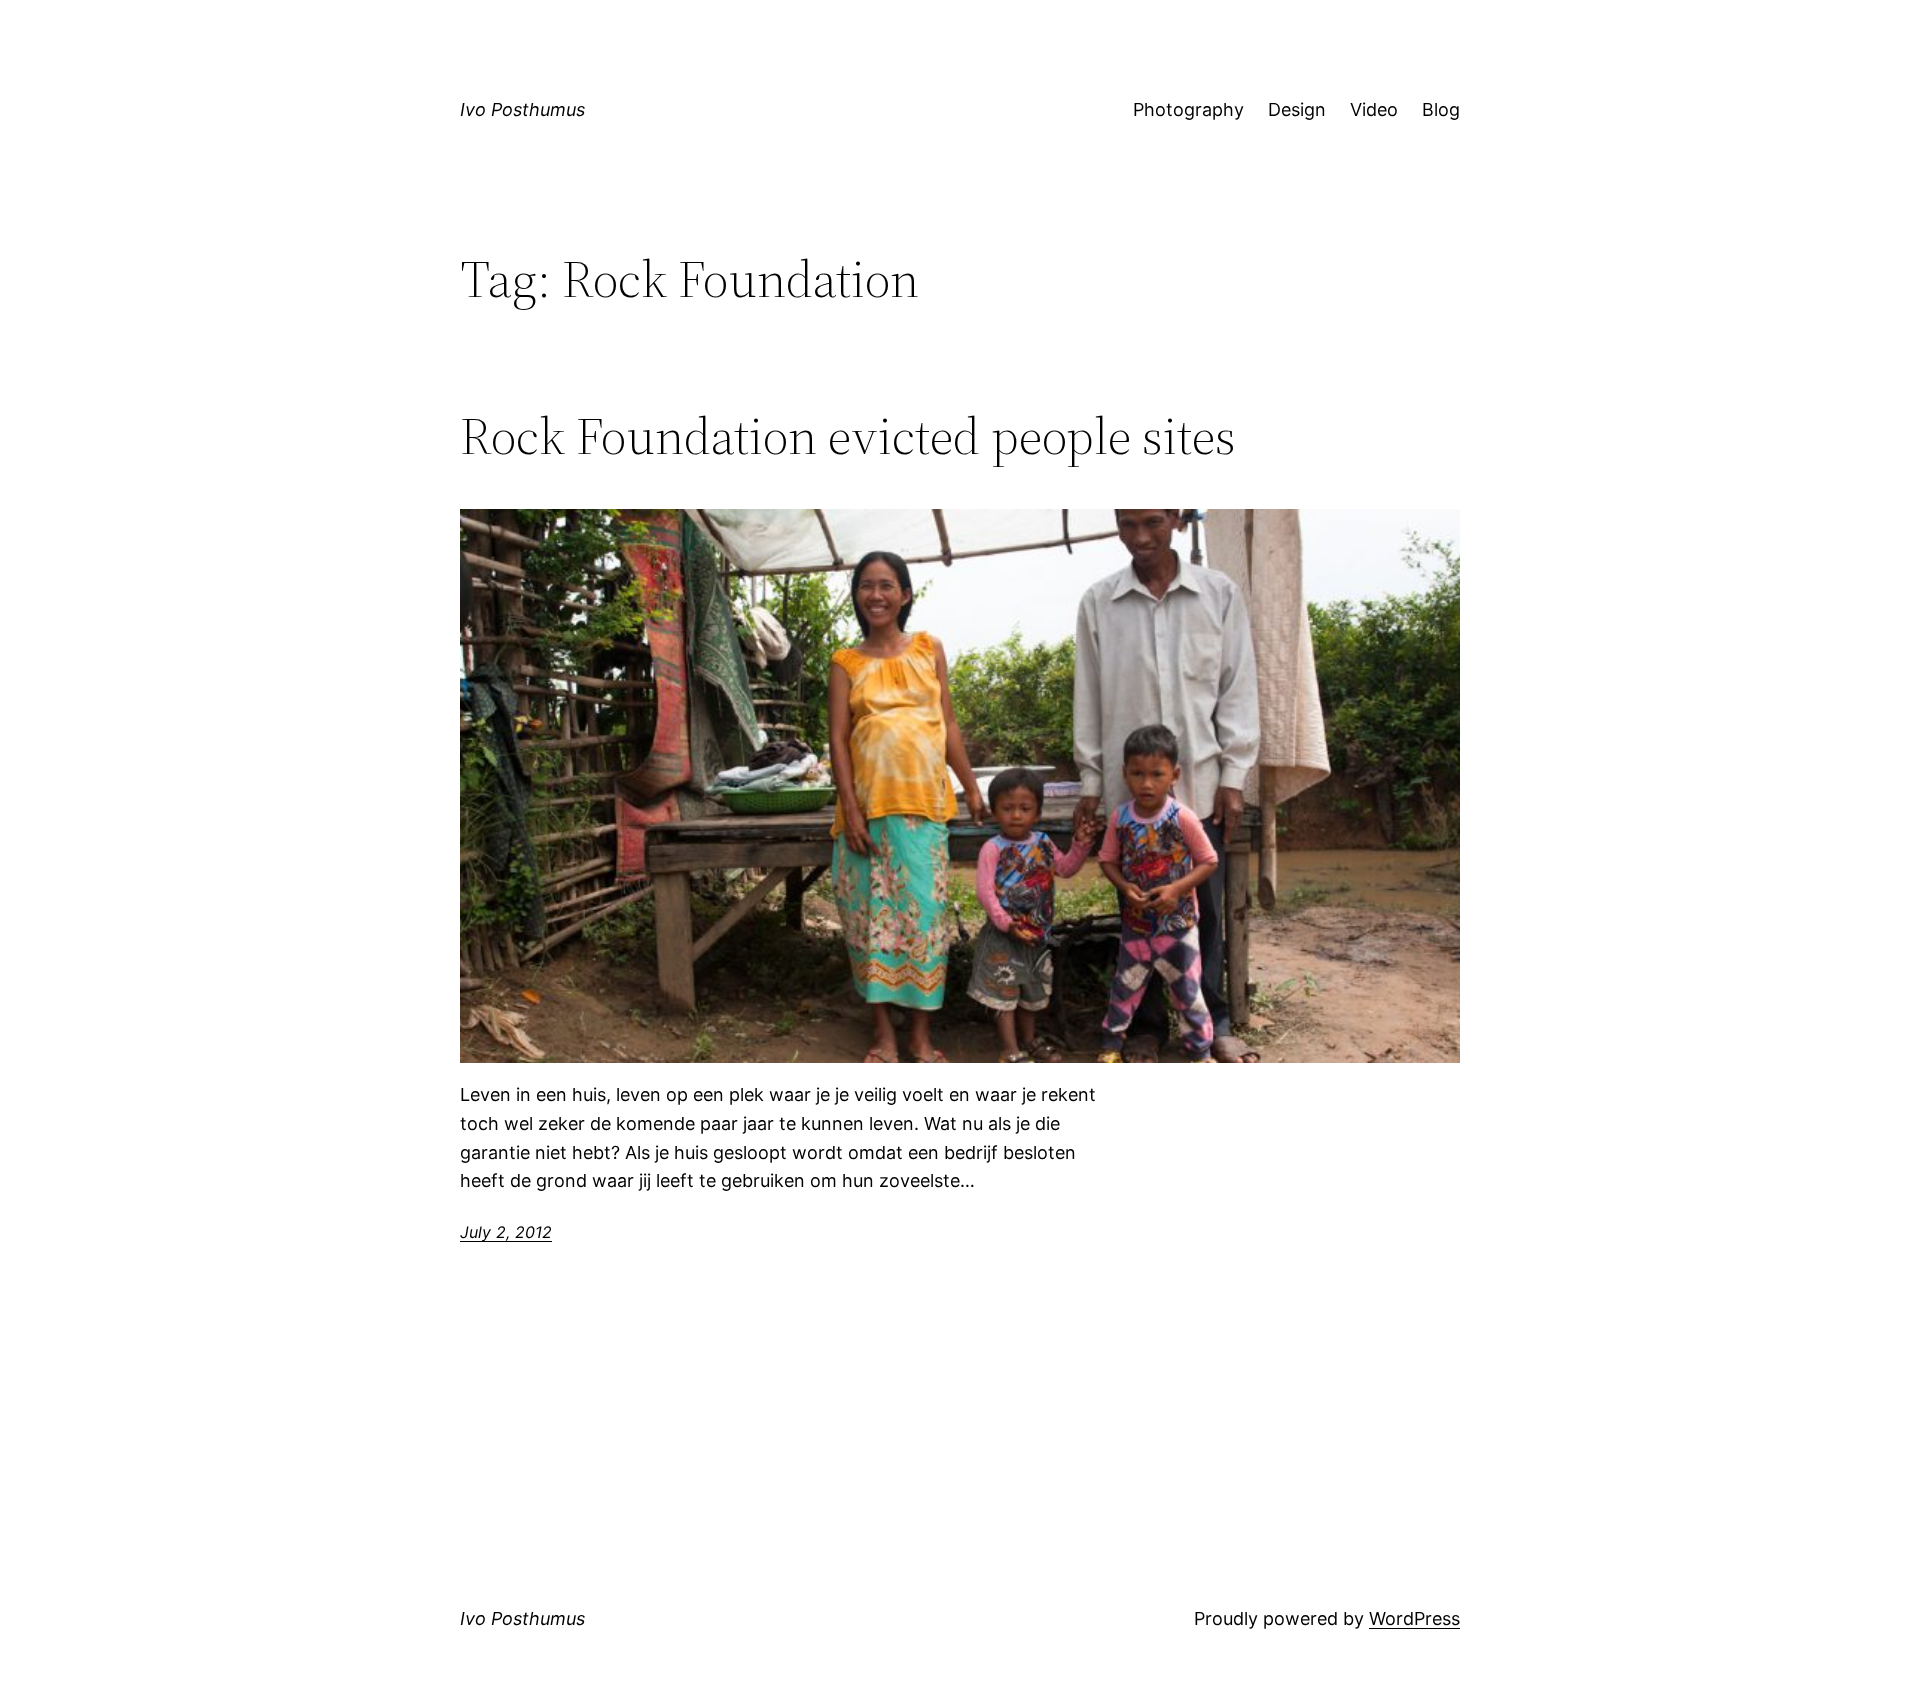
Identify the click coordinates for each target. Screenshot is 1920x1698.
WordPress (1414, 1618)
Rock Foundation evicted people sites (848, 436)
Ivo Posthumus (522, 109)
